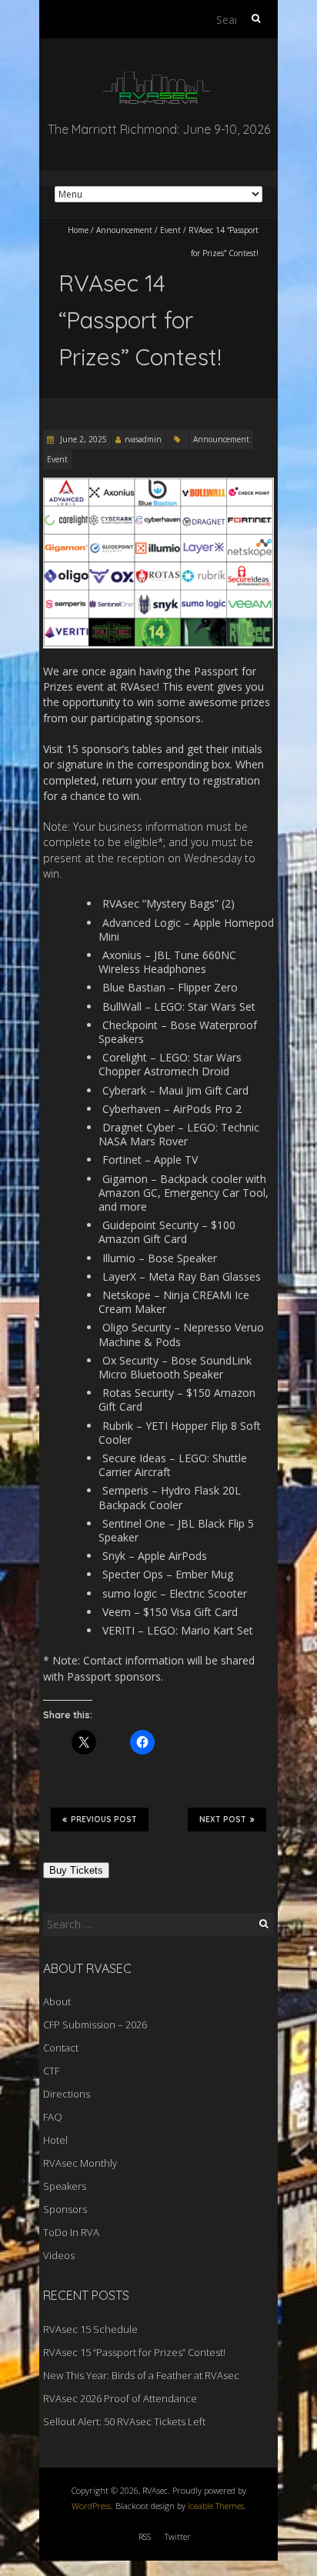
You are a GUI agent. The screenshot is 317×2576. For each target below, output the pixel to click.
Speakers (65, 2186)
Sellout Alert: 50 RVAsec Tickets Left (124, 2421)
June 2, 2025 (82, 439)
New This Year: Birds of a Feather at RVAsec (141, 2375)
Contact (61, 2048)
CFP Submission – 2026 (95, 2024)
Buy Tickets (76, 1870)
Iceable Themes (216, 2506)
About (57, 2001)
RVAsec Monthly (80, 2163)
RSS (145, 2536)
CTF (51, 2071)
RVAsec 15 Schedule (90, 2329)
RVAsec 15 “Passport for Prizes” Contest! (134, 2352)
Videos (59, 2255)
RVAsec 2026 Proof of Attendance (120, 2398)
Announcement (124, 230)
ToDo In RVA (71, 2232)
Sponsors (65, 2209)
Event (170, 230)
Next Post (223, 1820)
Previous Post (104, 1820)
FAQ (53, 2117)
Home (78, 230)
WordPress (91, 2506)
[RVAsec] (158, 77)
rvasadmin (143, 439)
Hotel (55, 2140)
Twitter (178, 2536)
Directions (67, 2094)
